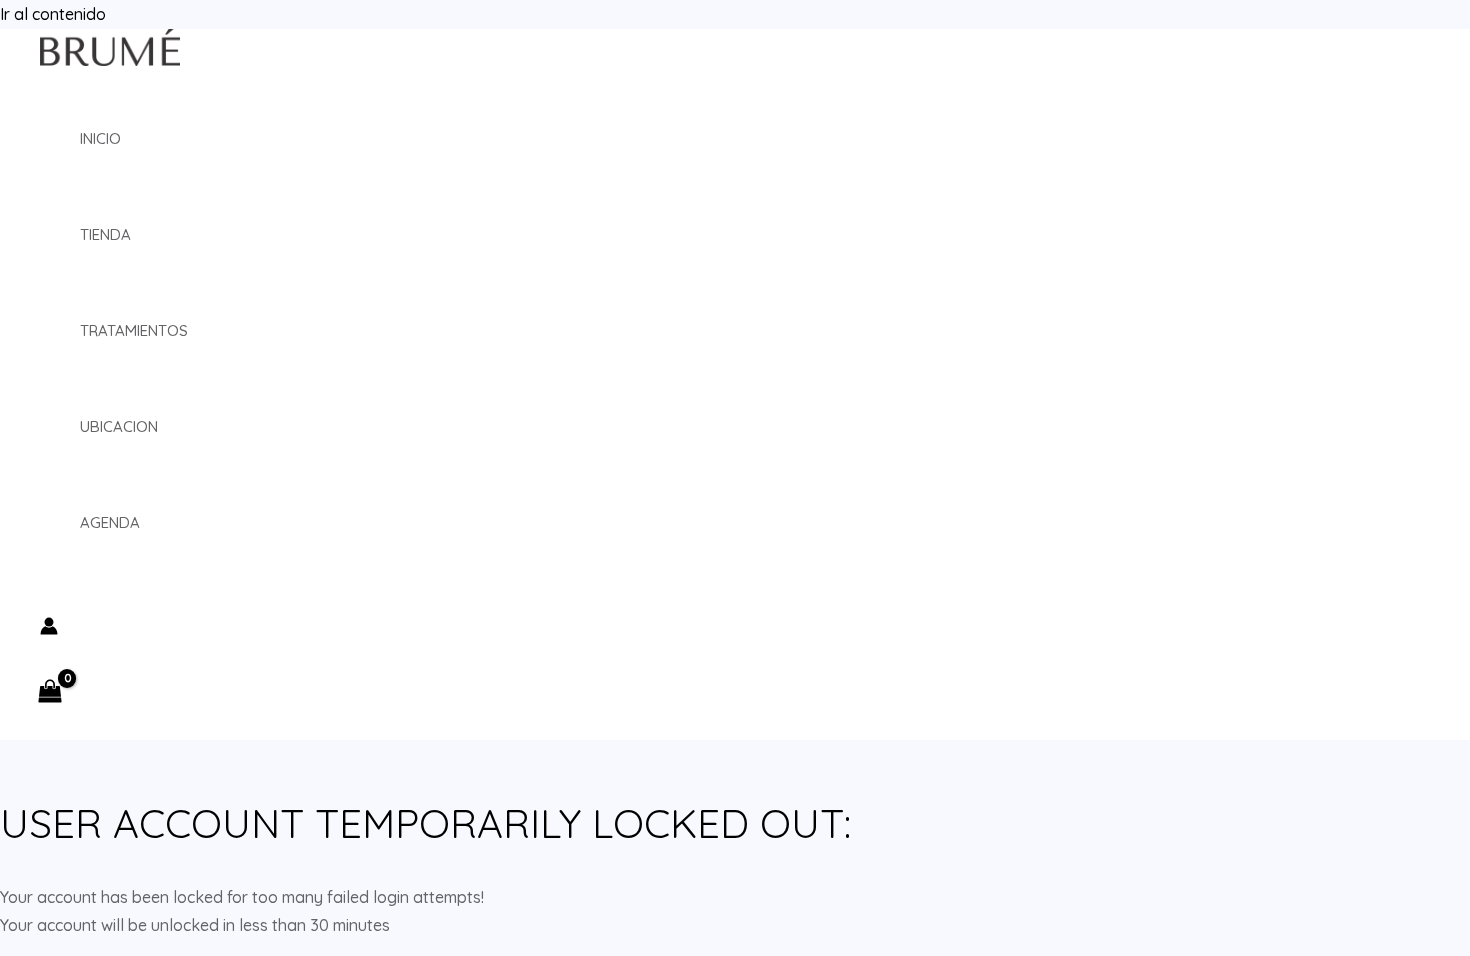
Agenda (110, 522)
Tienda (105, 234)
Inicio (100, 138)
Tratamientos (134, 330)
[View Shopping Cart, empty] (55, 692)
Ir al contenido (53, 14)
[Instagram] (49, 605)
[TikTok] (109, 605)
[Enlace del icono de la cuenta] (49, 629)
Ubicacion (119, 426)
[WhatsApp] (139, 605)
